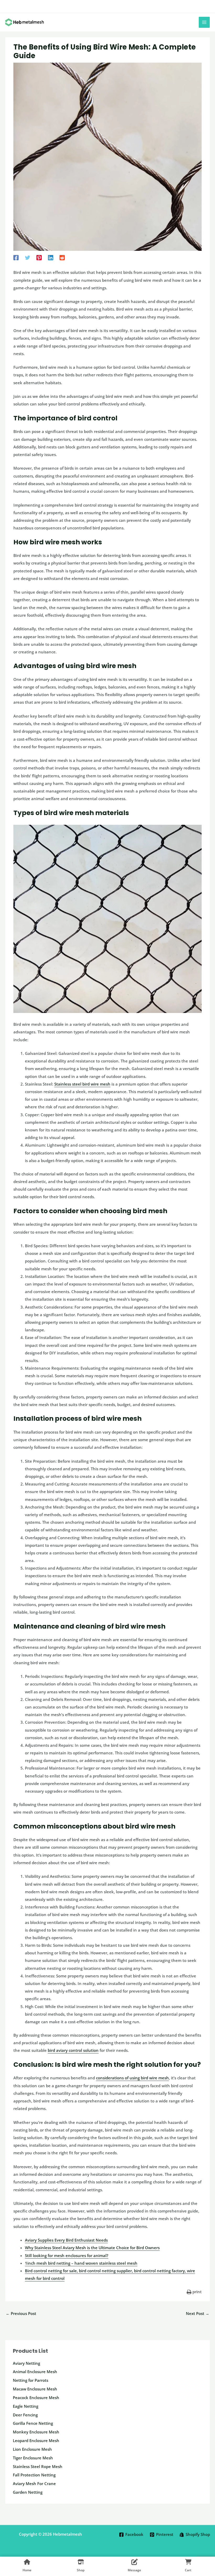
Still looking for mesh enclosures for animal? (67, 2255)
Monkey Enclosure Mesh (36, 2432)
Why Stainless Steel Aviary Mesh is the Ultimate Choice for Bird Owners (92, 2248)
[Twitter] (28, 257)
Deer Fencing (25, 2415)
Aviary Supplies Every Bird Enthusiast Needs (66, 2240)
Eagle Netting (26, 2406)
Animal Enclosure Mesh (35, 2372)
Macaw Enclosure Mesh (35, 2389)
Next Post (198, 2313)
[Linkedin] (51, 257)
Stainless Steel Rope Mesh (38, 2466)
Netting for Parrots (31, 2380)
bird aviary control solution (73, 2050)
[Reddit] (62, 257)
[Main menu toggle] (204, 22)
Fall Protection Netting (34, 2475)
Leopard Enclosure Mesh (36, 2441)
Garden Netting (28, 2492)
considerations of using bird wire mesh (132, 2078)
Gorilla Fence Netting (33, 2423)
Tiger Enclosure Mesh (33, 2458)
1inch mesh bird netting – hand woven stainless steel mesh (81, 2263)
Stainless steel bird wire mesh (82, 1084)
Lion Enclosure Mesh (32, 2449)
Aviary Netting (26, 2363)
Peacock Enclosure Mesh (36, 2398)
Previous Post (21, 2313)
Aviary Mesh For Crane (34, 2483)
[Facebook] (16, 257)
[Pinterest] (39, 257)
